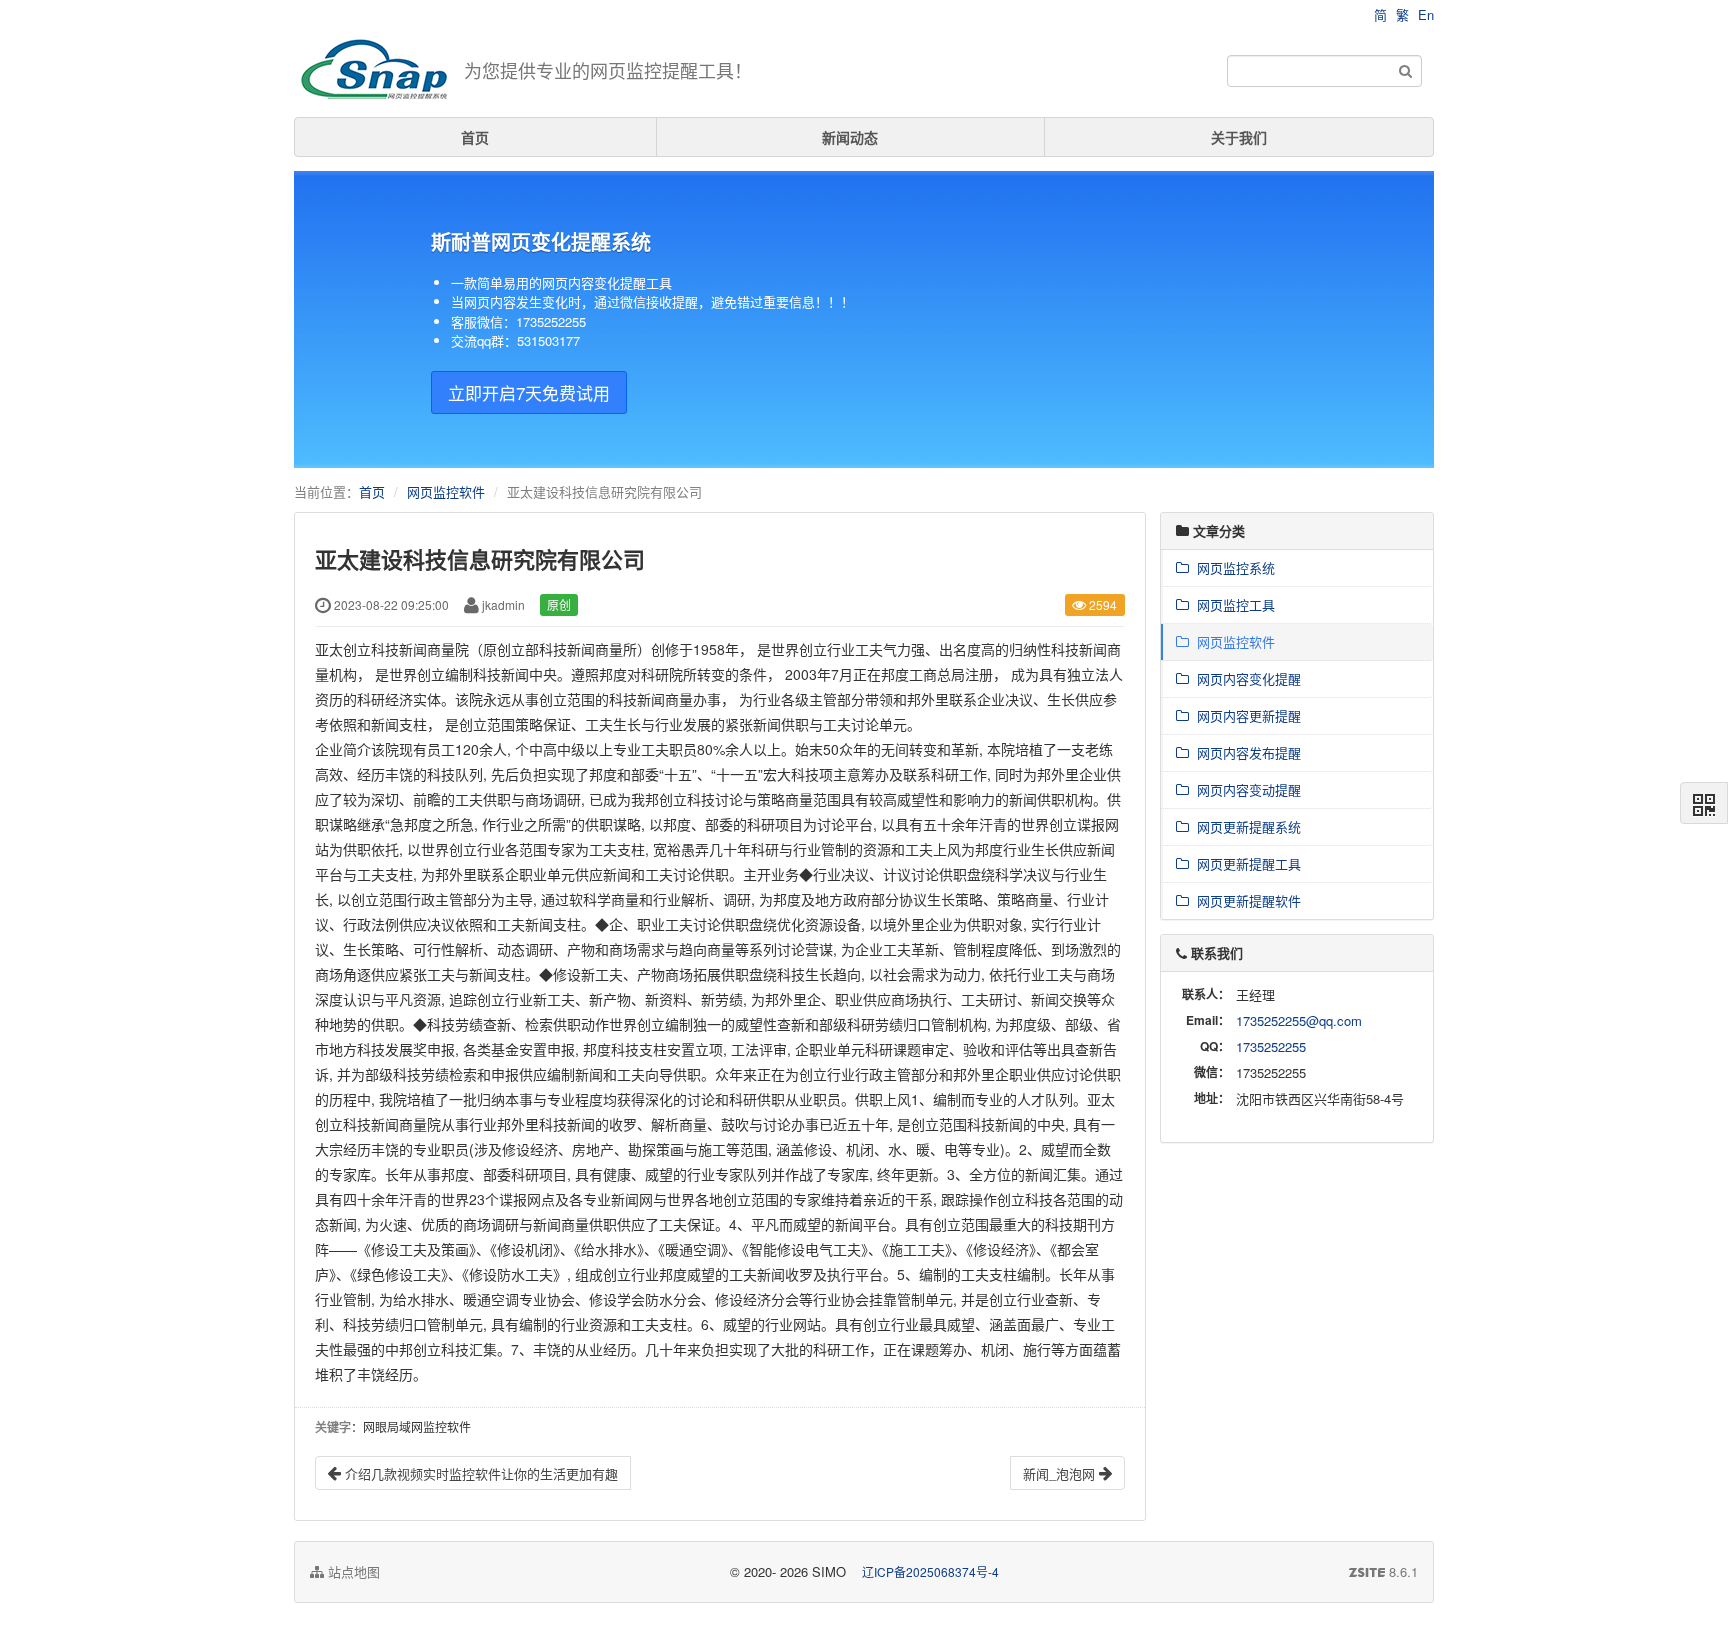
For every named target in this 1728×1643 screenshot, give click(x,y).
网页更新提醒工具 (1245, 863)
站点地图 (352, 1571)
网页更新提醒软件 (1245, 900)
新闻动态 (850, 137)
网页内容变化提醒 (1245, 678)
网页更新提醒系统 (1245, 826)
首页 (475, 137)
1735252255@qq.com (1299, 1020)
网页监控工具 (1232, 604)
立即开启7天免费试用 (529, 392)
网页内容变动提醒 (1245, 789)
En (1426, 14)
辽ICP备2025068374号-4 (930, 1571)
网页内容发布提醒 (1245, 752)
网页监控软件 (446, 491)
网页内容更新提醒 (1245, 715)
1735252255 (1271, 1046)
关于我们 (1239, 137)
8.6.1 (1383, 1572)
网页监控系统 (1232, 567)
